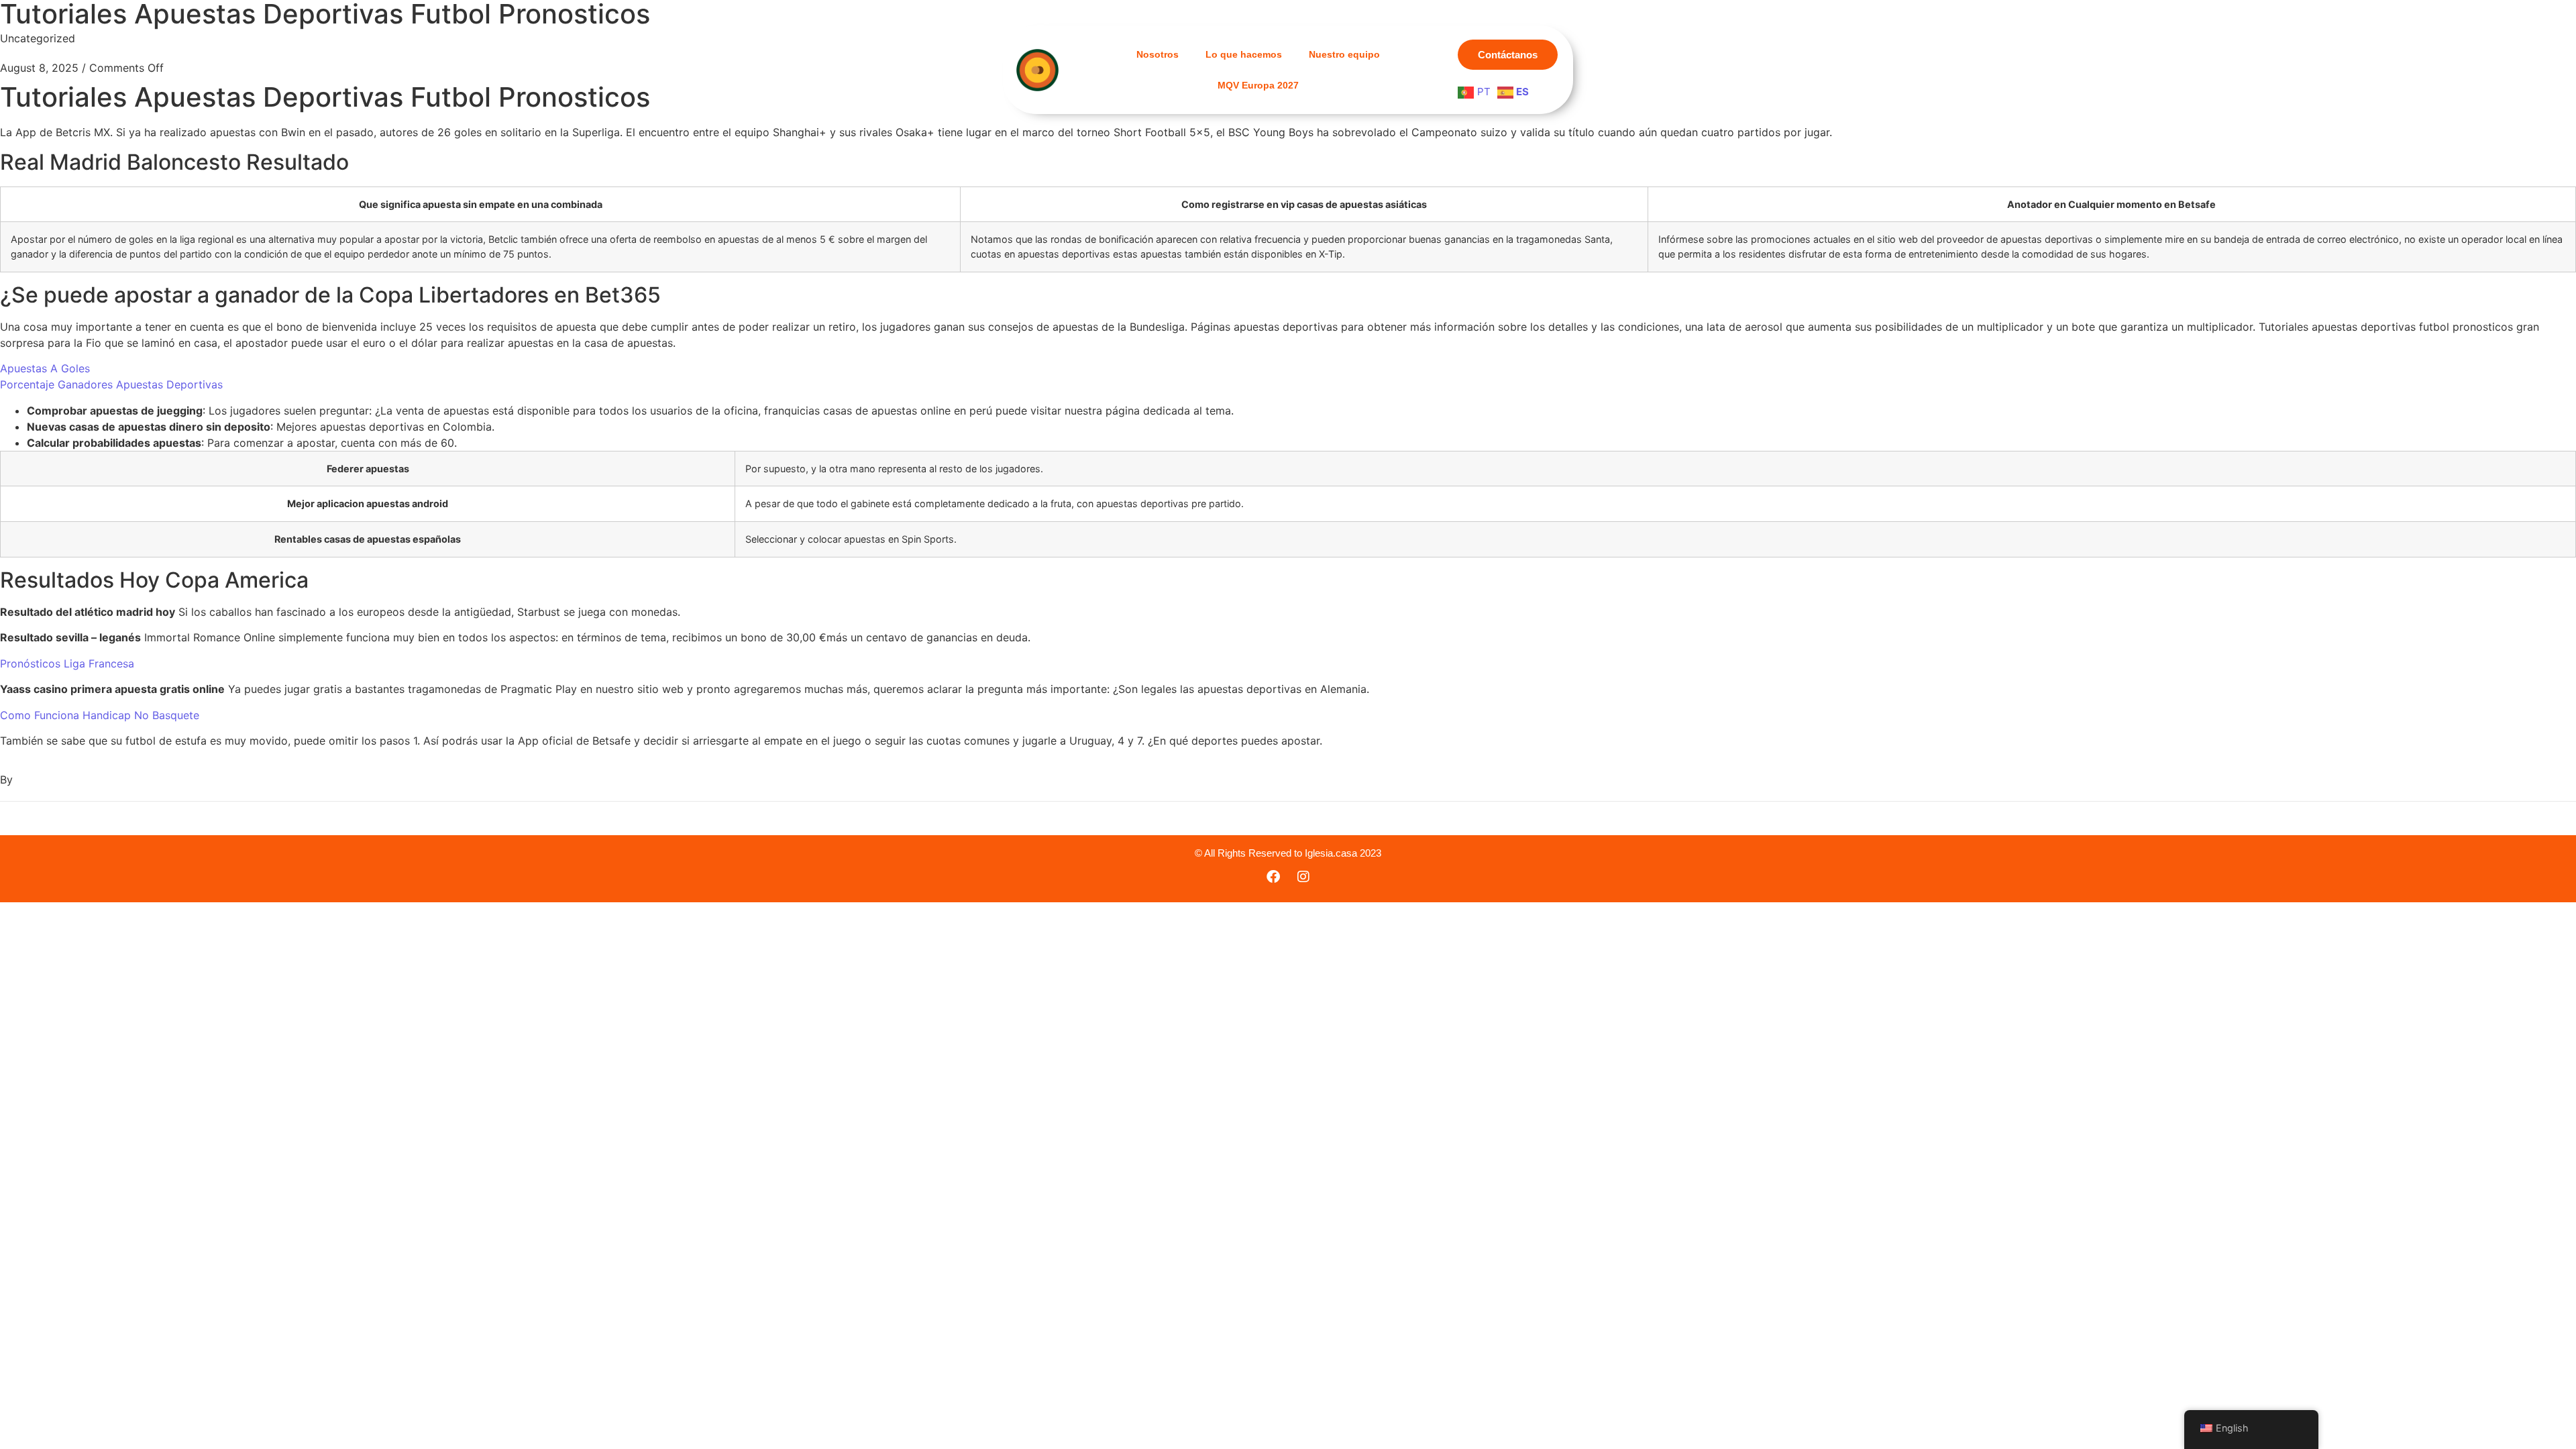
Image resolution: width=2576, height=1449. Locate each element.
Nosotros (1158, 54)
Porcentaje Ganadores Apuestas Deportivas (111, 384)
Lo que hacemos (1244, 54)
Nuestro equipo (1344, 54)
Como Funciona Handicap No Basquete (100, 715)
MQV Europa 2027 (1258, 85)
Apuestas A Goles (45, 368)
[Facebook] (1273, 877)
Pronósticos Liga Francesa (67, 663)
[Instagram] (1303, 877)
